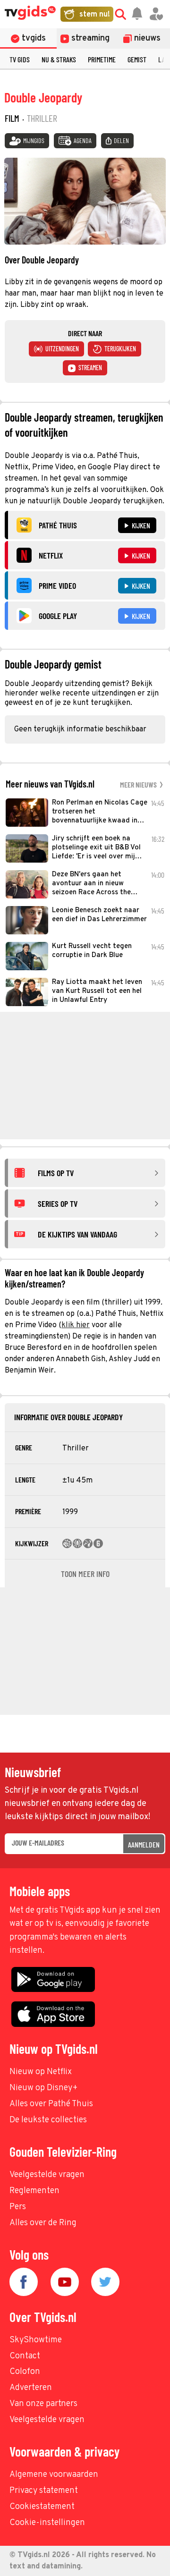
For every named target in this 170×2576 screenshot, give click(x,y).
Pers (18, 2207)
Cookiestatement (42, 2507)
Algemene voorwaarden (54, 2475)
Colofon (25, 2372)
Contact (25, 2356)
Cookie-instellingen (47, 2523)
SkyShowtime (36, 2340)
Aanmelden (144, 1844)
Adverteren (31, 2388)
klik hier (76, 1325)
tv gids (20, 59)
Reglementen (34, 2191)
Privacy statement (44, 2491)
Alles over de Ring (43, 2223)
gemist (137, 59)
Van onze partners (43, 2404)
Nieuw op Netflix (41, 2072)
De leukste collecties (48, 2120)
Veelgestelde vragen (47, 2175)
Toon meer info (85, 1574)
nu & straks (59, 59)
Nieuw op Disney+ (44, 2088)
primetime (102, 59)
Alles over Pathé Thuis (51, 2104)
